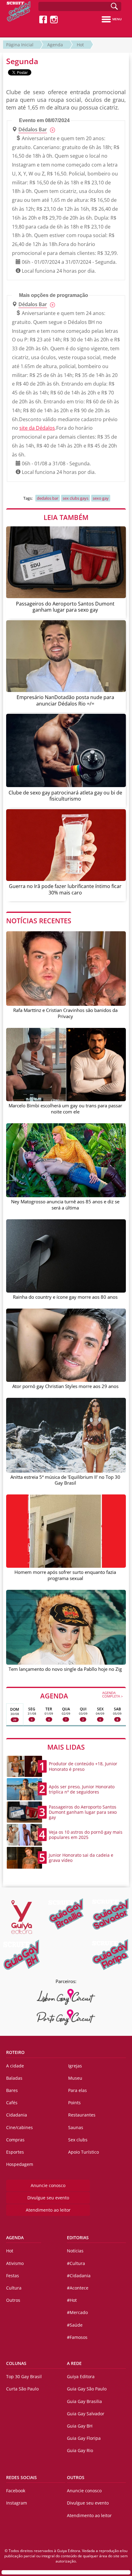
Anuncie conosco (48, 2185)
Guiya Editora (81, 2376)
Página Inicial (20, 45)
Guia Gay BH (80, 2426)
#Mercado (77, 2312)
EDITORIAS (78, 2238)
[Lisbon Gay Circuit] (66, 1997)
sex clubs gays (76, 498)
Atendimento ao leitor (48, 2210)
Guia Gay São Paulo (87, 2389)
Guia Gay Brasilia (84, 2401)
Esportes (15, 2152)
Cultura (14, 2288)
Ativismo (15, 2263)
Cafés (12, 2103)
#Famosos (77, 2337)
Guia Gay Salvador (86, 2414)
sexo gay (101, 498)
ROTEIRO (15, 2052)
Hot (80, 45)
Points (74, 2103)
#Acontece (78, 2288)
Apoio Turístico (83, 2152)
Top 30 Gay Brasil (24, 2376)
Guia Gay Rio (80, 2450)
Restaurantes (82, 2115)
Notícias (75, 2251)
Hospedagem (20, 2164)
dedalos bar (48, 498)
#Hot (72, 2300)
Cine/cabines (19, 2127)
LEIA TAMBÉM (66, 517)
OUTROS (76, 2477)
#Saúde (75, 2325)
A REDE (74, 2363)
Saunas (76, 2127)
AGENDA (82, 1695)
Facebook (16, 2491)
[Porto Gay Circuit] (66, 2017)
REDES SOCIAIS (21, 2477)
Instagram (17, 2503)
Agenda (55, 45)
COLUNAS (16, 2363)
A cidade (15, 2066)
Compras (15, 2140)
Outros (13, 2300)
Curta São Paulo (22, 2389)
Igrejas (75, 2066)
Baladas (14, 2078)
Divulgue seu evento (48, 2198)
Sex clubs (78, 2140)
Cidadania (17, 2115)
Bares (12, 2090)
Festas (13, 2276)
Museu (75, 2078)
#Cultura (76, 2263)
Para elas (78, 2090)
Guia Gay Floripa (84, 2438)
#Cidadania (79, 2276)
